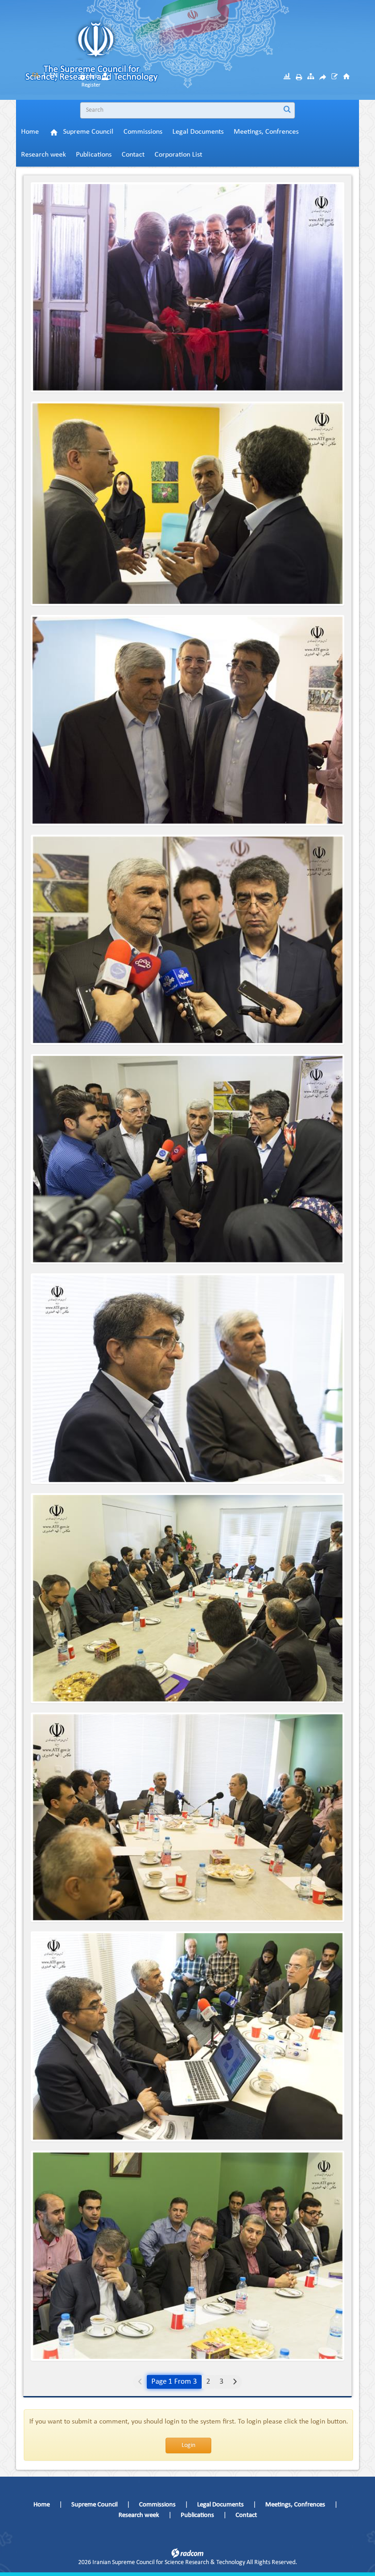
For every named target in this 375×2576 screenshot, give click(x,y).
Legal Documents (220, 2505)
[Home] (346, 76)
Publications (197, 2515)
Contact (246, 2515)
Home (42, 2505)
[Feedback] (335, 76)
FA (35, 76)
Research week (139, 2515)
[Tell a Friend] (323, 77)
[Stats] (287, 76)
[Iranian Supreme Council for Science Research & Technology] (159, 55)
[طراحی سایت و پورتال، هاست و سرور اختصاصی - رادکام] (187, 2553)
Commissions (157, 2505)
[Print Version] (299, 77)
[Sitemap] (311, 76)
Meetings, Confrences (295, 2505)
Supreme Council (94, 2505)
